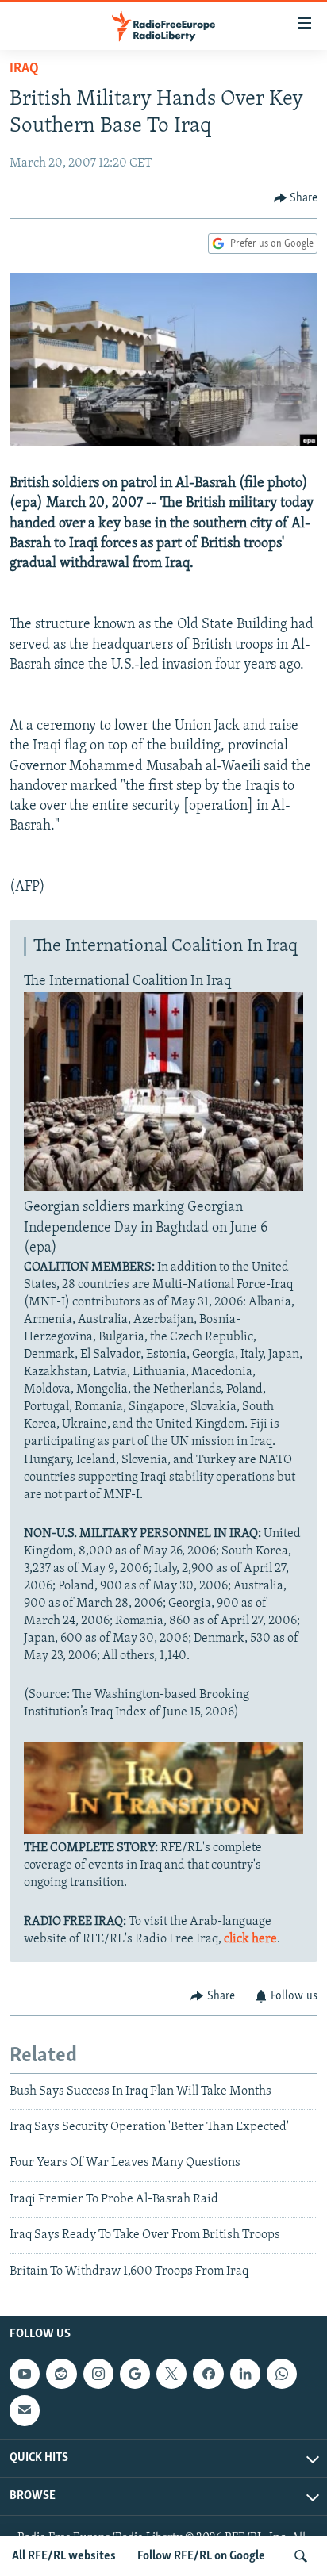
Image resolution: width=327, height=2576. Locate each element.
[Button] (296, 198)
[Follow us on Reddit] (61, 2374)
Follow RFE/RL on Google (201, 2556)
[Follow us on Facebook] (208, 2374)
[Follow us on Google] (135, 2374)
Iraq (24, 69)
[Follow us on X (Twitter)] (171, 2374)
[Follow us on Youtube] (25, 2374)
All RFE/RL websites (64, 2556)
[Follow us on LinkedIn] (245, 2374)
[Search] (301, 2556)
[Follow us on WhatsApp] (282, 2374)
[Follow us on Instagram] (98, 2374)
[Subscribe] (25, 2410)
